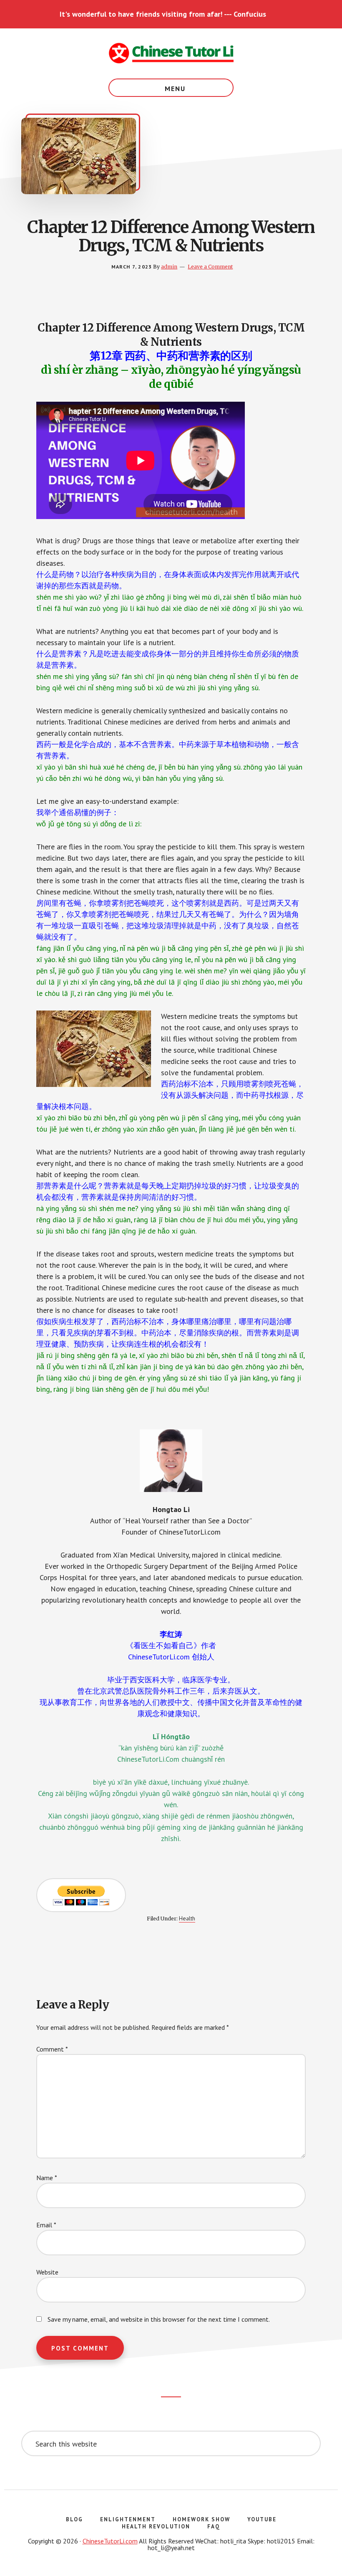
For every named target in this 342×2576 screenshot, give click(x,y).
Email (46, 2225)
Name (47, 2178)
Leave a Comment (210, 267)
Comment (52, 2049)
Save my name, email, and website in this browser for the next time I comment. (159, 2319)
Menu (175, 89)
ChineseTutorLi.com (110, 2541)
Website (47, 2272)
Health (187, 1918)
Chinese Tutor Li (171, 53)
